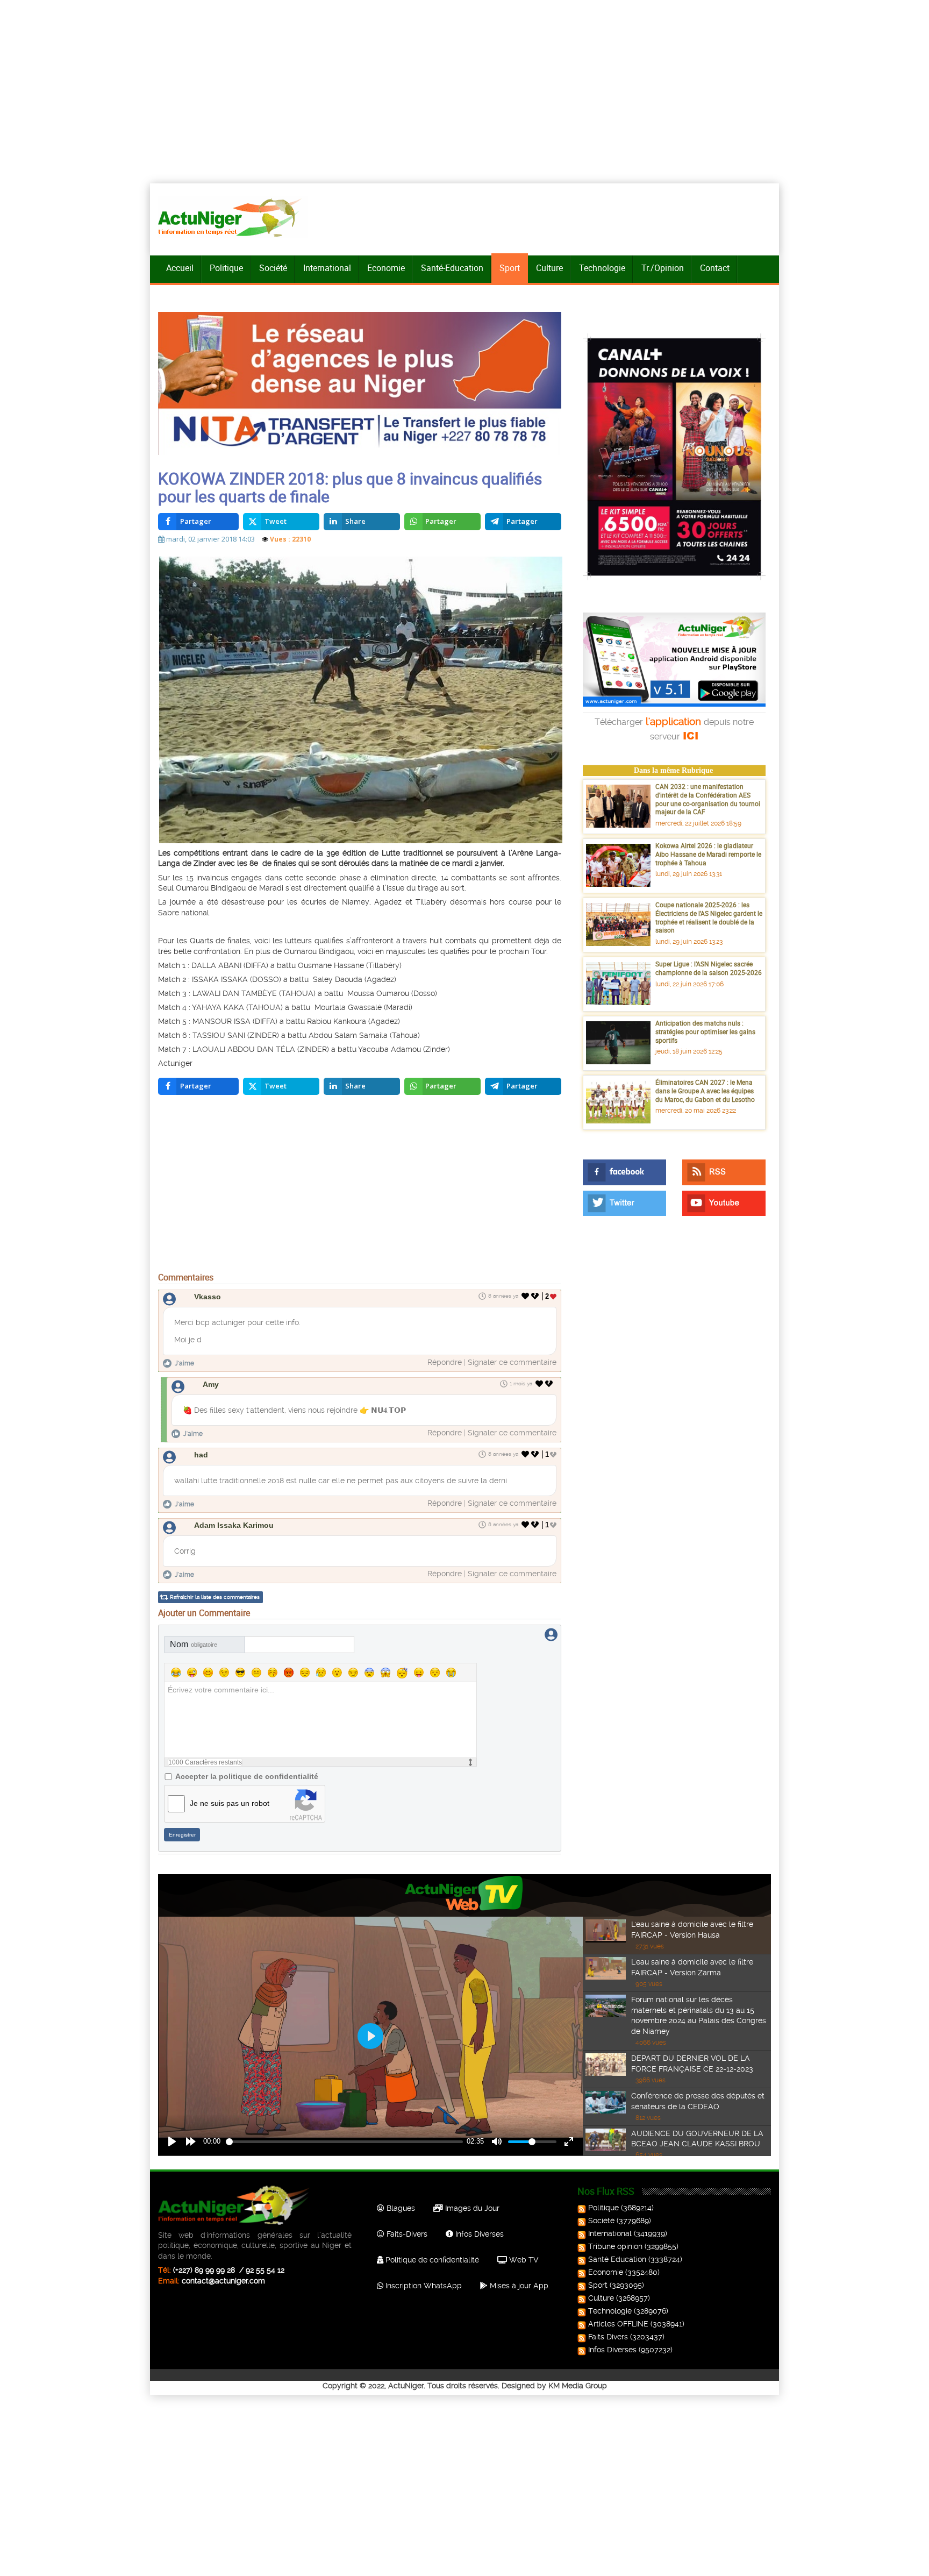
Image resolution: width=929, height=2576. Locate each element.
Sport (510, 268)
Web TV (523, 2260)
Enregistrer (182, 1835)
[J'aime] (526, 1296)
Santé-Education (452, 268)
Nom (194, 1644)
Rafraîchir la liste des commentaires (215, 1597)
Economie (386, 268)
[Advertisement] (360, 1186)
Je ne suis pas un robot (230, 1803)
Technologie (602, 268)
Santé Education (617, 2259)
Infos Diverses (478, 2234)
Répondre (445, 1362)
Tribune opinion (615, 2246)
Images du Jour (471, 2208)
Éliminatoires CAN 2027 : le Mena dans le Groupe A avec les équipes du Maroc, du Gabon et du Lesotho (705, 1090)
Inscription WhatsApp (423, 2286)
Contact (715, 268)
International (327, 268)
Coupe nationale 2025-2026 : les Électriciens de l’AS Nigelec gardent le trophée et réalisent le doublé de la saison (709, 917)
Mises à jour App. (519, 2286)
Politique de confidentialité (431, 2260)
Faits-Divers (406, 2234)
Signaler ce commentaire (512, 1362)
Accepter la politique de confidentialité (247, 1776)
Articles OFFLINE (618, 2324)
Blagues (400, 2208)
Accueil (180, 268)
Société (273, 268)
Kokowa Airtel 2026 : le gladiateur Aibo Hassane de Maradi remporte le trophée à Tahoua (708, 854)
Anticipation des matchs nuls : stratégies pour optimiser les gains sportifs (705, 1031)
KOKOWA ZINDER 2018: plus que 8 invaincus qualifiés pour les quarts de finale (350, 487)
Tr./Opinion (663, 268)
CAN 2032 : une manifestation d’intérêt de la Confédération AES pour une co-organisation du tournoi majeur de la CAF (708, 799)
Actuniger (175, 1063)
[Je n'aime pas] (536, 1296)
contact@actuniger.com (223, 2281)
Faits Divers (608, 2337)
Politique (226, 268)
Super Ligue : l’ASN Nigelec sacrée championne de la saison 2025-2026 (709, 968)
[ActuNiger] (233, 217)
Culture (549, 268)
